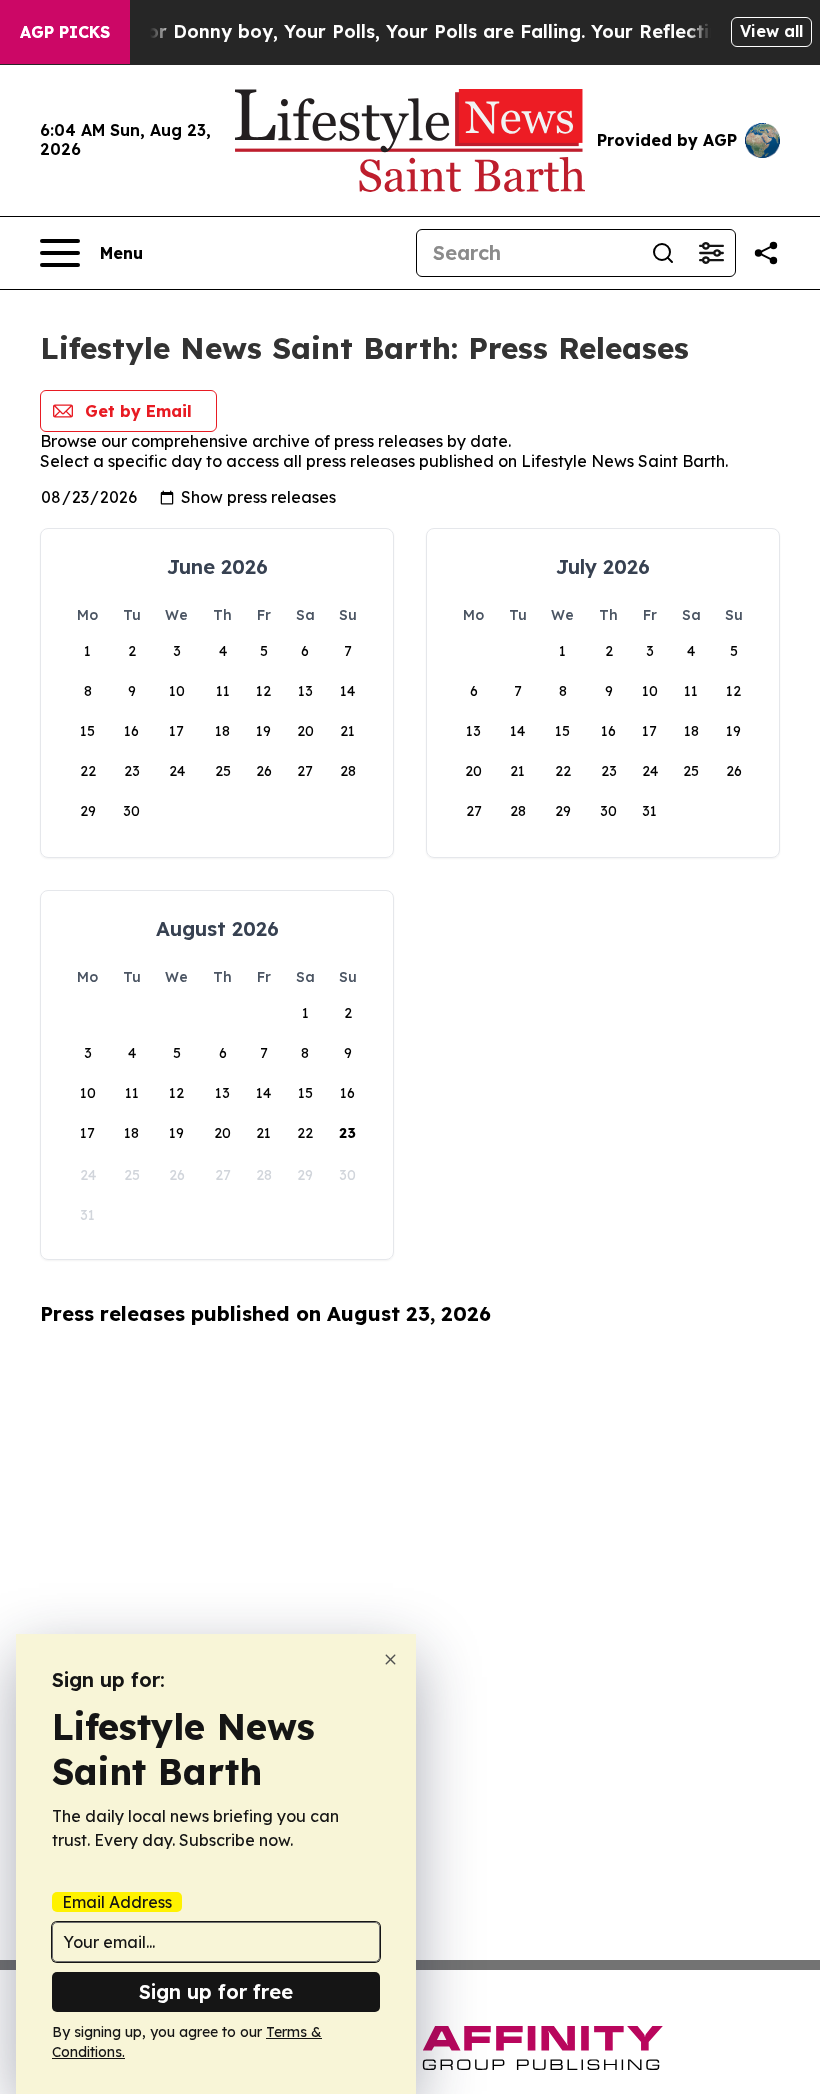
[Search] (663, 253)
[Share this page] (766, 253)
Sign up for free (216, 1991)
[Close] (390, 1659)
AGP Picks (65, 32)
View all (771, 31)
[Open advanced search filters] (711, 253)
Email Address (117, 1902)
